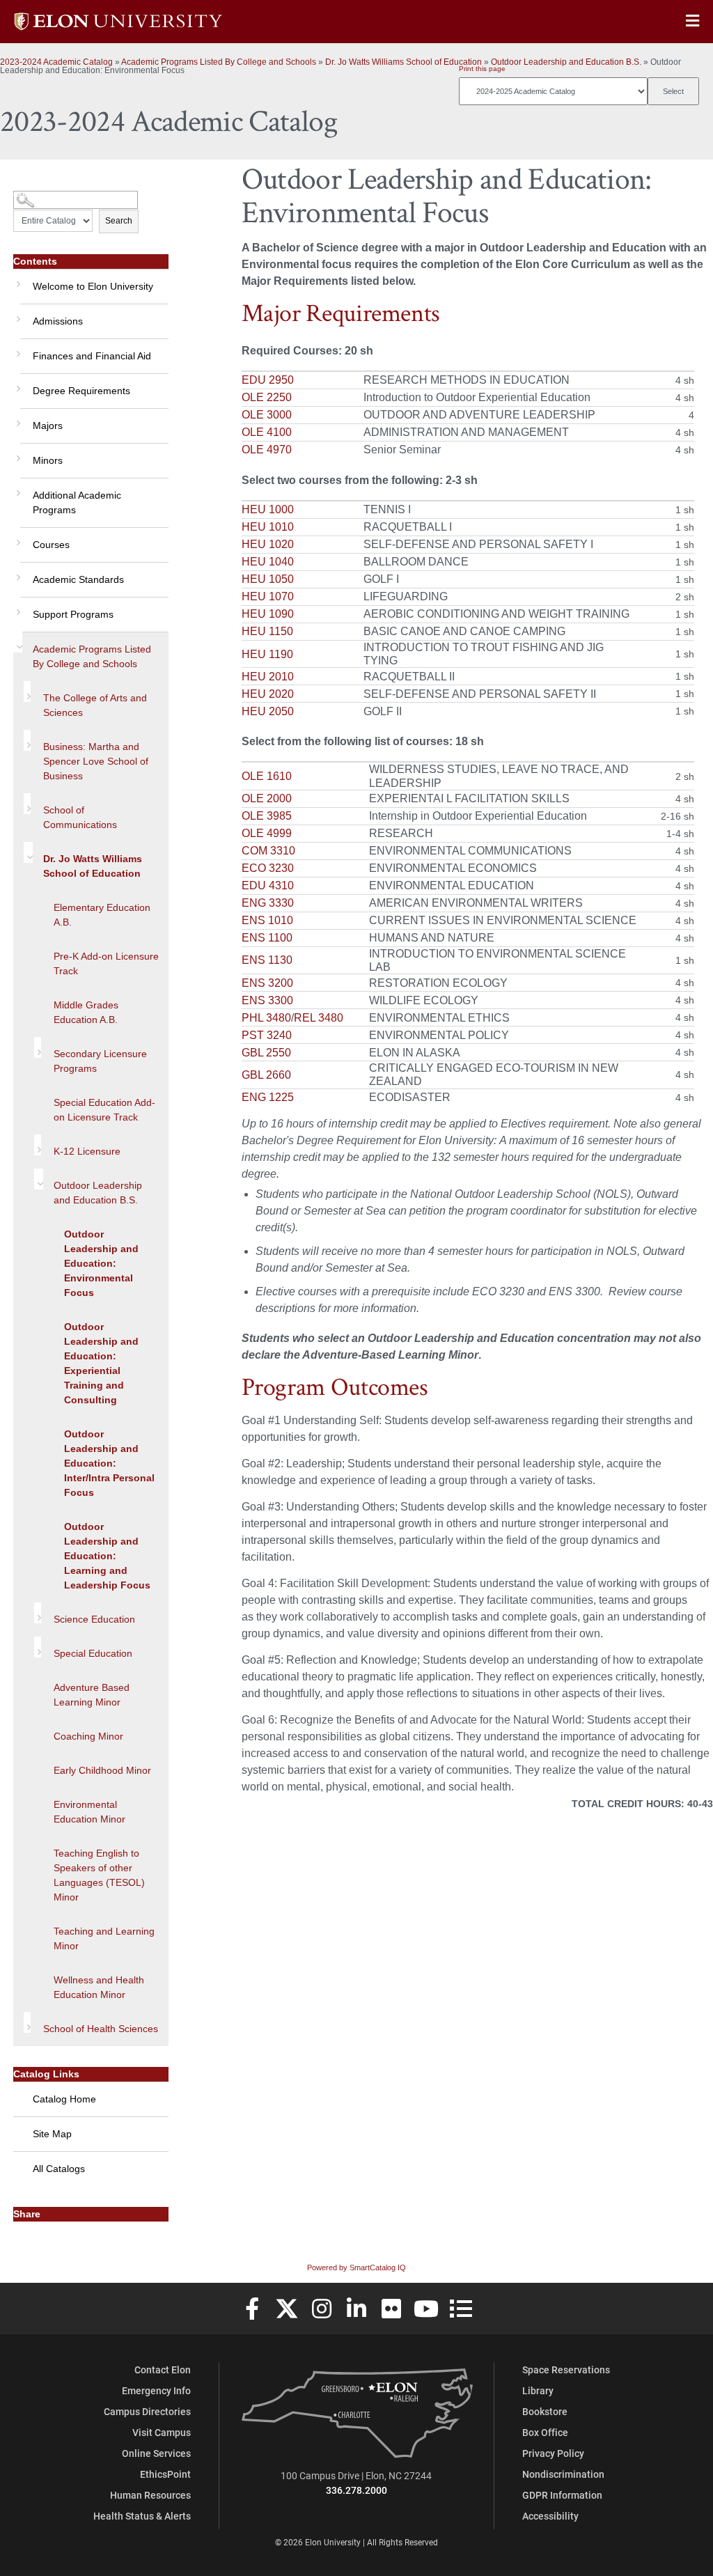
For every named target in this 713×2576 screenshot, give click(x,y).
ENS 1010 (267, 920)
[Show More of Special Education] (38, 1647)
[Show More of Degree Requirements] (17, 384)
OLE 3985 (267, 816)
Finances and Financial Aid (92, 356)
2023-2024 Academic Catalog (56, 62)
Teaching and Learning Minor (104, 1938)
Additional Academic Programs (77, 502)
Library (538, 2390)
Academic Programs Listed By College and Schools (219, 62)
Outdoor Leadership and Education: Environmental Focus (101, 1263)
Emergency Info (156, 2390)
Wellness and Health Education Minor (99, 1987)
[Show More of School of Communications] (27, 804)
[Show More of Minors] (17, 453)
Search (119, 221)
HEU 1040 (268, 562)
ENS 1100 (267, 938)
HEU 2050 (268, 711)
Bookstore (545, 2411)
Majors (48, 426)
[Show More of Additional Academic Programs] (17, 488)
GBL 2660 (266, 1075)
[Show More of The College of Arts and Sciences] (27, 692)
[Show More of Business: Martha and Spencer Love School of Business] (27, 740)
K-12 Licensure (87, 1151)
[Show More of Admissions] (17, 314)
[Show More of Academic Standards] (17, 572)
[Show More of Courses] (17, 538)
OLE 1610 (267, 776)
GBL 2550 (266, 1053)
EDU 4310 (268, 885)
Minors (48, 460)
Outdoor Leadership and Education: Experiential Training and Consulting (101, 1363)
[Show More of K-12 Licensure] (38, 1145)
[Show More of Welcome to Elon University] (17, 279)
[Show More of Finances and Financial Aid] (17, 349)
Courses (51, 545)
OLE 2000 (267, 798)
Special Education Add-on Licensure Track (104, 1110)
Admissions (58, 321)
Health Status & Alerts (142, 2516)
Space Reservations (566, 2370)
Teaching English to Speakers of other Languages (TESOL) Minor (99, 1875)
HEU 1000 (268, 509)
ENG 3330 (268, 903)
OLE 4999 (267, 833)
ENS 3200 (267, 983)
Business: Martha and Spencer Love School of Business (96, 761)
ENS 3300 (267, 1000)
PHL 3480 (266, 1018)
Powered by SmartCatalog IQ (356, 2267)
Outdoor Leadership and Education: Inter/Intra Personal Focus (109, 1463)
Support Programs (73, 614)
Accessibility (550, 2516)
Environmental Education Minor (89, 1812)
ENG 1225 (268, 1097)
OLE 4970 (267, 450)
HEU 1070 (268, 596)
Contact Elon (163, 2370)
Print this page (482, 69)
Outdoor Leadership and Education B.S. (566, 62)
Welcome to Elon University (93, 286)
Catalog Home (64, 2099)
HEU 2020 (268, 694)
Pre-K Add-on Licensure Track (106, 963)
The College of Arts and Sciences (95, 705)
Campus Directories (147, 2411)
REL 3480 (319, 1018)
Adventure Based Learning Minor (92, 1695)
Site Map (52, 2134)
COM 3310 (268, 851)
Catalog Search (39, 195)
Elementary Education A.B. (102, 915)
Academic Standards (78, 579)
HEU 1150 (267, 631)
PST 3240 (267, 1035)
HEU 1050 (268, 579)
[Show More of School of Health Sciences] (27, 2022)
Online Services (156, 2453)
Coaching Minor (88, 1736)
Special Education (93, 1653)
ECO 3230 (268, 868)
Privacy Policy (553, 2453)
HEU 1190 (267, 654)
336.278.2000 (356, 2490)
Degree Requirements (81, 391)
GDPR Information (562, 2495)
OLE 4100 (267, 432)
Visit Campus (162, 2432)
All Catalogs (59, 2169)
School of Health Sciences (101, 2029)
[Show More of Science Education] (38, 1613)
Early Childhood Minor (102, 1770)
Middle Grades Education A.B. (86, 1012)
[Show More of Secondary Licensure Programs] (38, 1047)
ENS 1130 (267, 960)
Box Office (545, 2432)
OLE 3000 (267, 415)
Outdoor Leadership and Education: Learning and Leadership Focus (107, 1556)
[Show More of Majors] (17, 419)
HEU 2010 (268, 677)
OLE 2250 (267, 397)
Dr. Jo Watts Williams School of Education (403, 62)
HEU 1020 (268, 544)
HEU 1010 (268, 527)
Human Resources (150, 2495)
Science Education (94, 1619)
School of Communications (80, 817)
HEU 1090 (268, 614)
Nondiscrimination (563, 2474)
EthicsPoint (165, 2474)
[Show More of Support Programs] (17, 607)
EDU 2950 (268, 380)
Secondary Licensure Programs (100, 1061)
